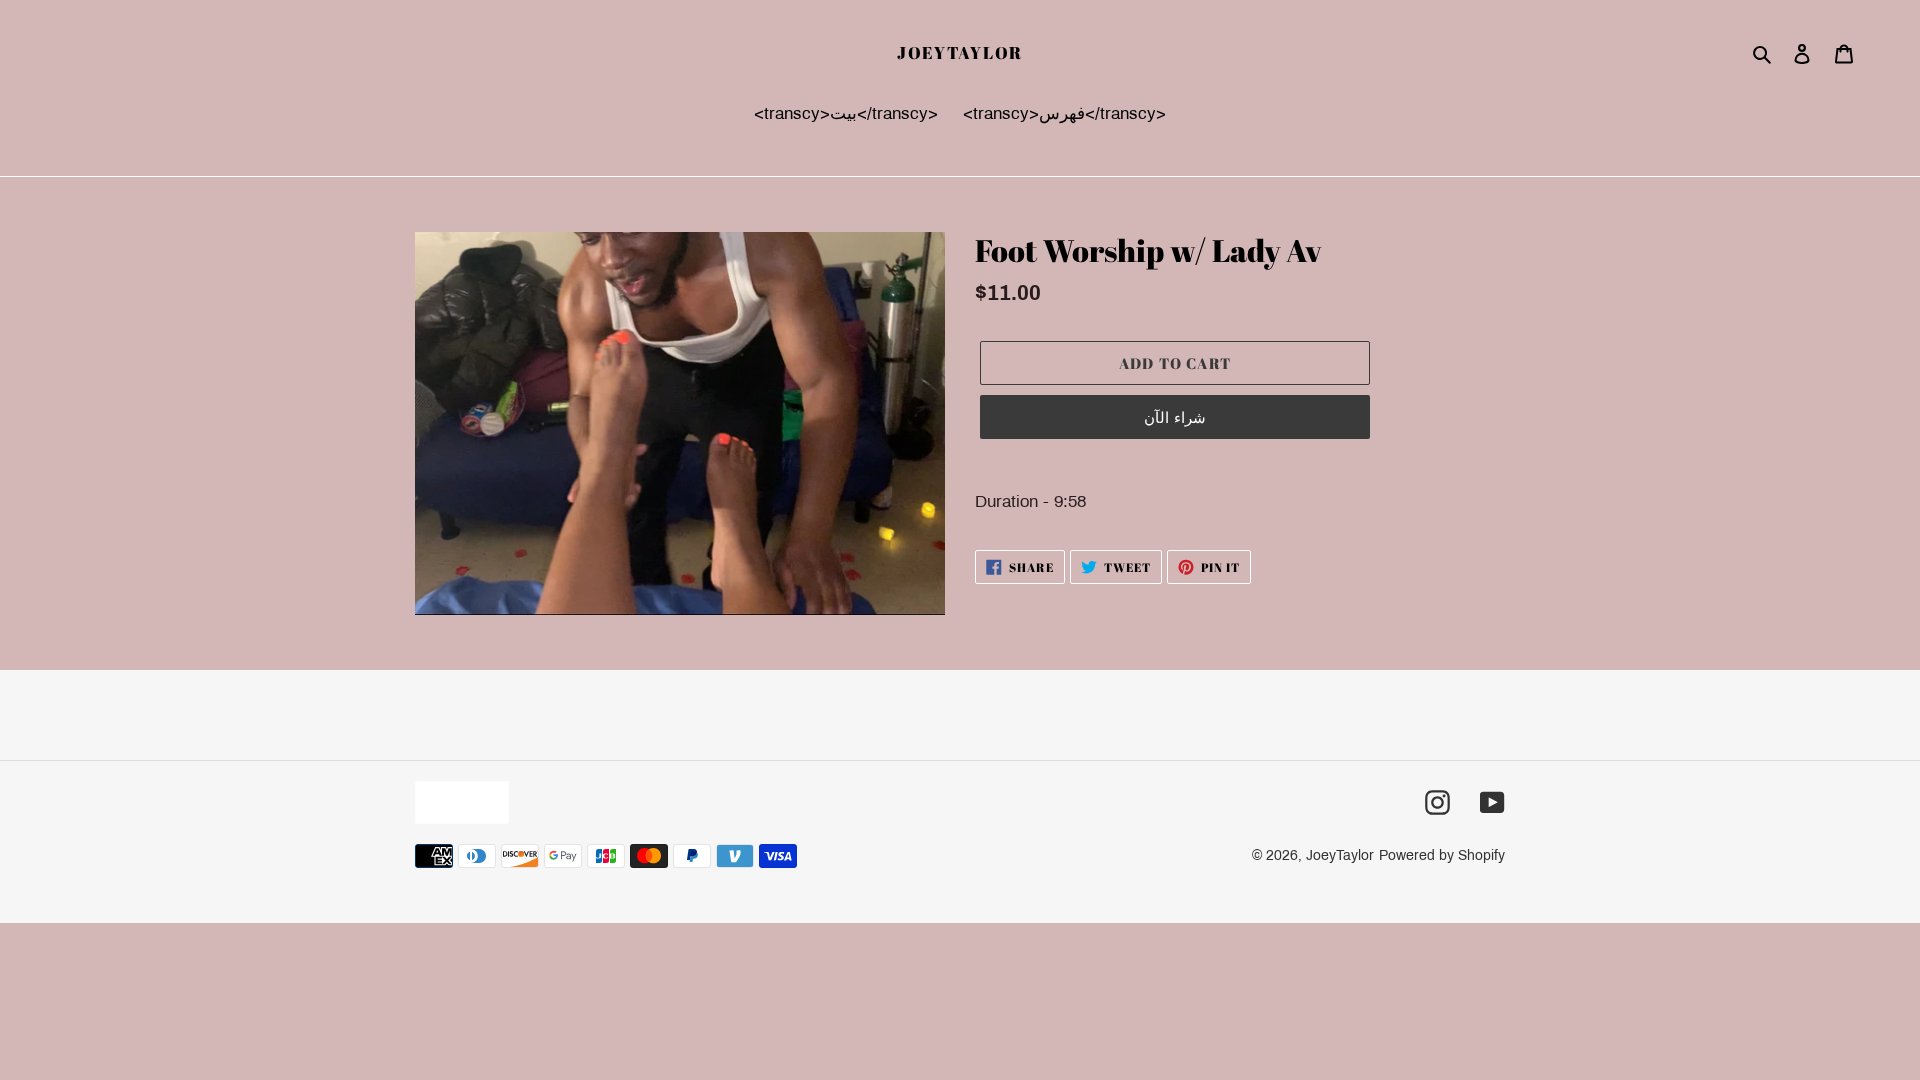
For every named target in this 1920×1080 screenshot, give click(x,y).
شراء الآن (1174, 417)
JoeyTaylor (960, 53)
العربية (457, 801)
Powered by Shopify (1442, 855)
